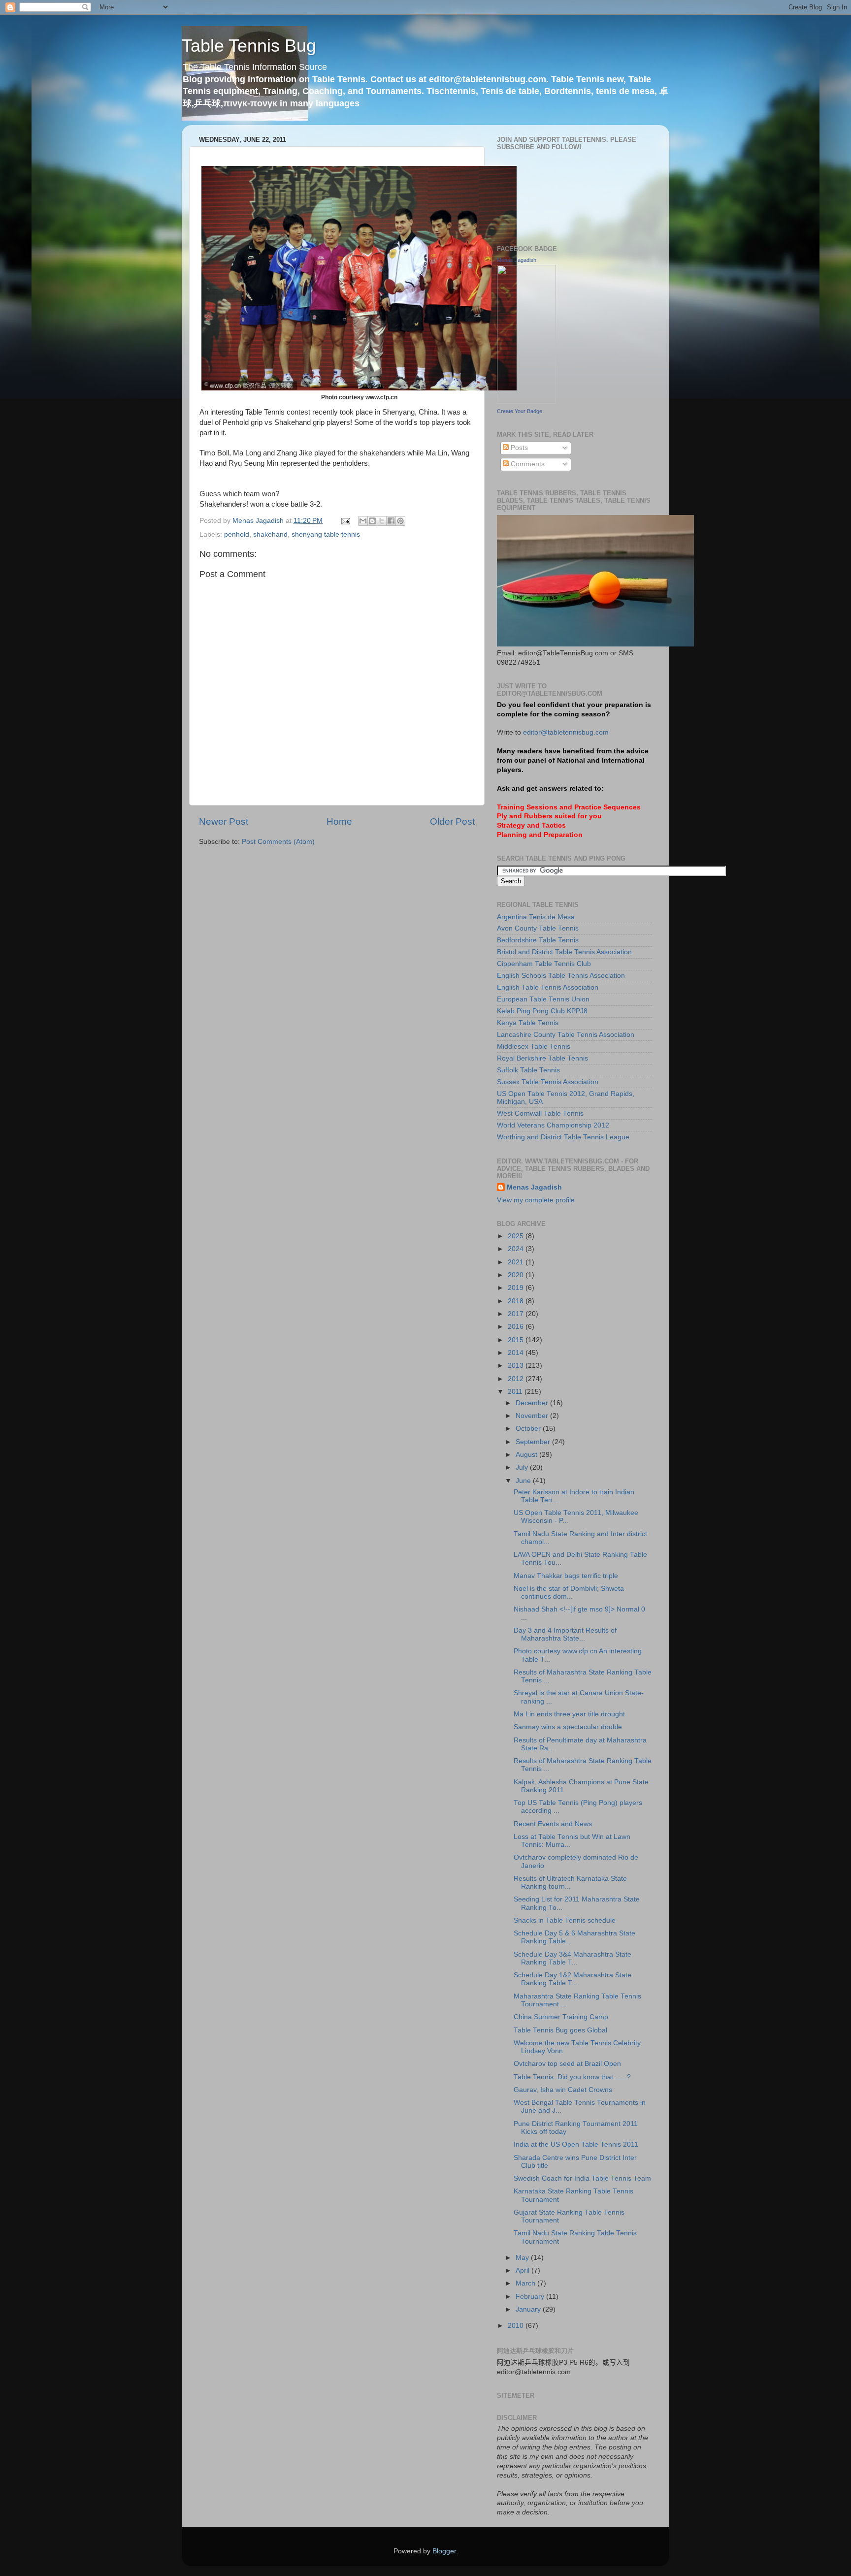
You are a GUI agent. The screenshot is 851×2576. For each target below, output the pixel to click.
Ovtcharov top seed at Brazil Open (567, 2064)
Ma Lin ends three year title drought (569, 1714)
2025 (517, 1236)
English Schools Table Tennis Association (561, 976)
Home (339, 821)
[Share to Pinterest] (400, 521)
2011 (516, 1392)
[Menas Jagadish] (526, 402)
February (531, 2297)
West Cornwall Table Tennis (540, 1113)
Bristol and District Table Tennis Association (564, 952)
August (527, 1455)
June (524, 1481)
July (523, 1467)
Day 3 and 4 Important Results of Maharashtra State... (565, 1634)
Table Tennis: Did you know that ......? (572, 2077)
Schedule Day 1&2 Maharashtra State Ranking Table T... (573, 1979)
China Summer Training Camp (561, 2017)
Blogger (444, 2551)
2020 (517, 1275)
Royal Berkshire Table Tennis (542, 1058)
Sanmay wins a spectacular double (568, 1727)
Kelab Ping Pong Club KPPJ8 (542, 1011)
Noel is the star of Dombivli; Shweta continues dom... (569, 1593)
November (533, 1416)
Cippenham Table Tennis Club (544, 964)
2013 (517, 1366)
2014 (517, 1353)
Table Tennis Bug (249, 46)
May (523, 2258)
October (529, 1429)
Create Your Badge (520, 411)
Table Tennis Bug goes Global (560, 2030)
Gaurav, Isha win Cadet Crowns (563, 2090)
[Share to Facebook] (391, 521)
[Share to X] (382, 521)
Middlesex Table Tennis (534, 1046)
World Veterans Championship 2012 (553, 1125)
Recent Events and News (553, 1824)
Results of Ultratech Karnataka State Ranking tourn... (570, 1883)
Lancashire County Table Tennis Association (566, 1035)
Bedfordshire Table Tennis (538, 940)
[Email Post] (345, 521)
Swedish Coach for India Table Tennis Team (582, 2178)
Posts (518, 448)
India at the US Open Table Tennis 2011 (576, 2144)
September (534, 1442)
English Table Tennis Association (548, 987)
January (529, 2309)
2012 (517, 1379)
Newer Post (224, 821)
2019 (517, 1288)
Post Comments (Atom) (278, 842)
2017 (517, 1314)
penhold (237, 534)
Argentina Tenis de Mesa (536, 917)
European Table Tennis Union (543, 999)
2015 (517, 1340)
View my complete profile (536, 1200)
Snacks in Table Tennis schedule (565, 1920)
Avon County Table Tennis (538, 928)
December (533, 1403)
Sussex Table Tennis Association (548, 1082)
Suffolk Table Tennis (528, 1070)
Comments (527, 464)
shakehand (270, 534)
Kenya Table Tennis (528, 1023)
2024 (517, 1249)
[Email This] (363, 521)
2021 (517, 1262)
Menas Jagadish (517, 260)
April (524, 2270)
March (526, 2283)
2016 (517, 1327)
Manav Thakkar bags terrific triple (566, 1576)
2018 (517, 1301)
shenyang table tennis (326, 534)
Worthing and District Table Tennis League (563, 1137)
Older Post (452, 821)
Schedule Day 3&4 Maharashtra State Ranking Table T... (573, 1958)
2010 (517, 2326)
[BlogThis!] (372, 521)
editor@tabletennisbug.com (566, 732)
